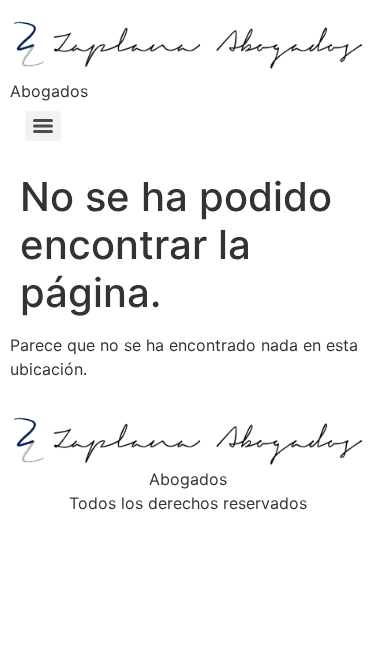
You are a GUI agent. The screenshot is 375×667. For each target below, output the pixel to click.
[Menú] (43, 126)
